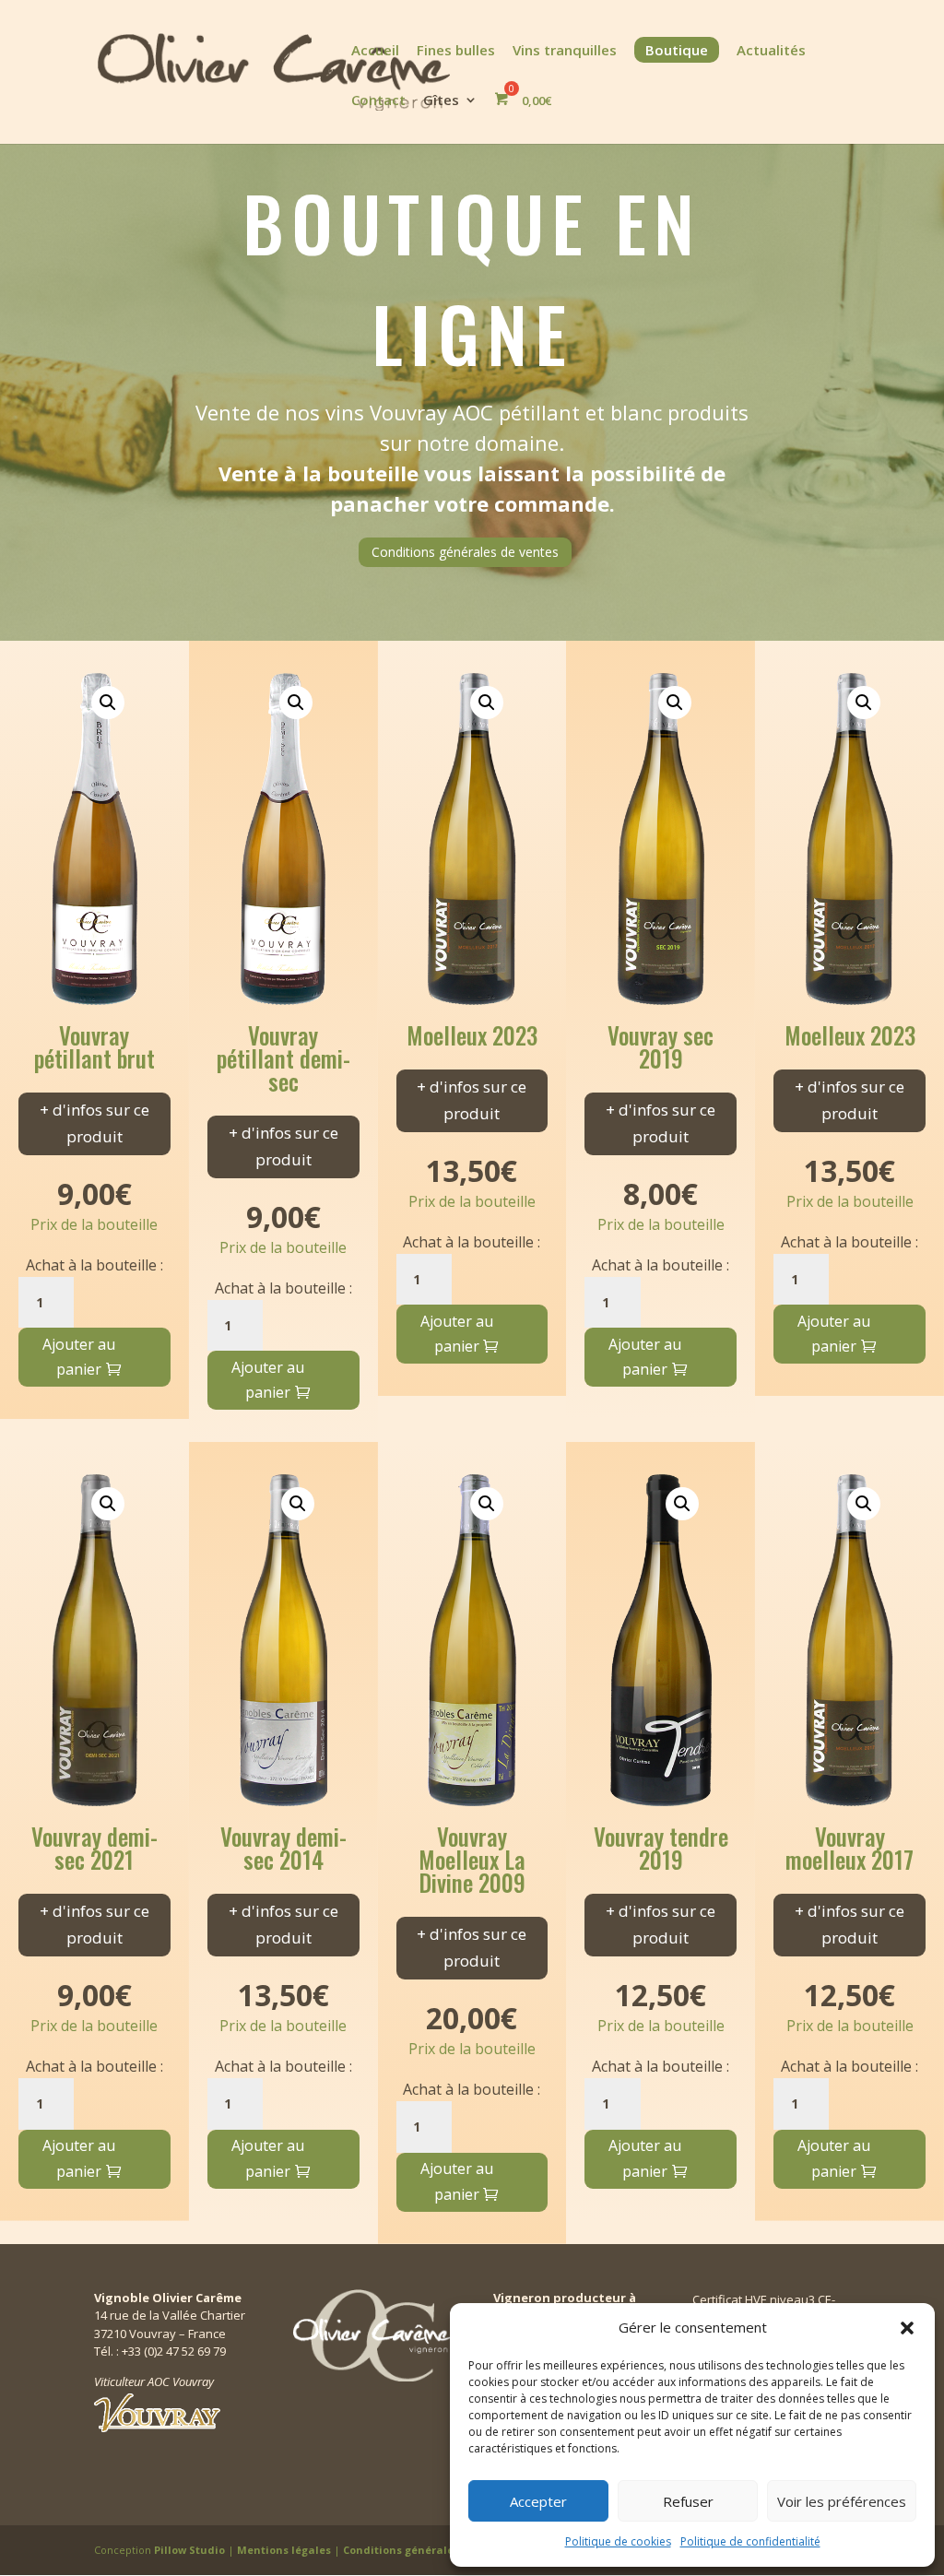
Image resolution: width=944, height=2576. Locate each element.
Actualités (771, 51)
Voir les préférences (842, 2501)
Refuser (688, 2501)
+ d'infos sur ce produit (94, 1123)
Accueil (375, 51)
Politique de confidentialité (750, 2541)
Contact (378, 101)
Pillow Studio (189, 2550)
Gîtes (441, 101)
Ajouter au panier (79, 1357)
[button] (907, 2328)
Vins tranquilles (565, 51)
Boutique (677, 50)
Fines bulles (456, 51)
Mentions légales (285, 2550)
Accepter (538, 2501)
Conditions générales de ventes (465, 552)
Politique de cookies (618, 2541)
